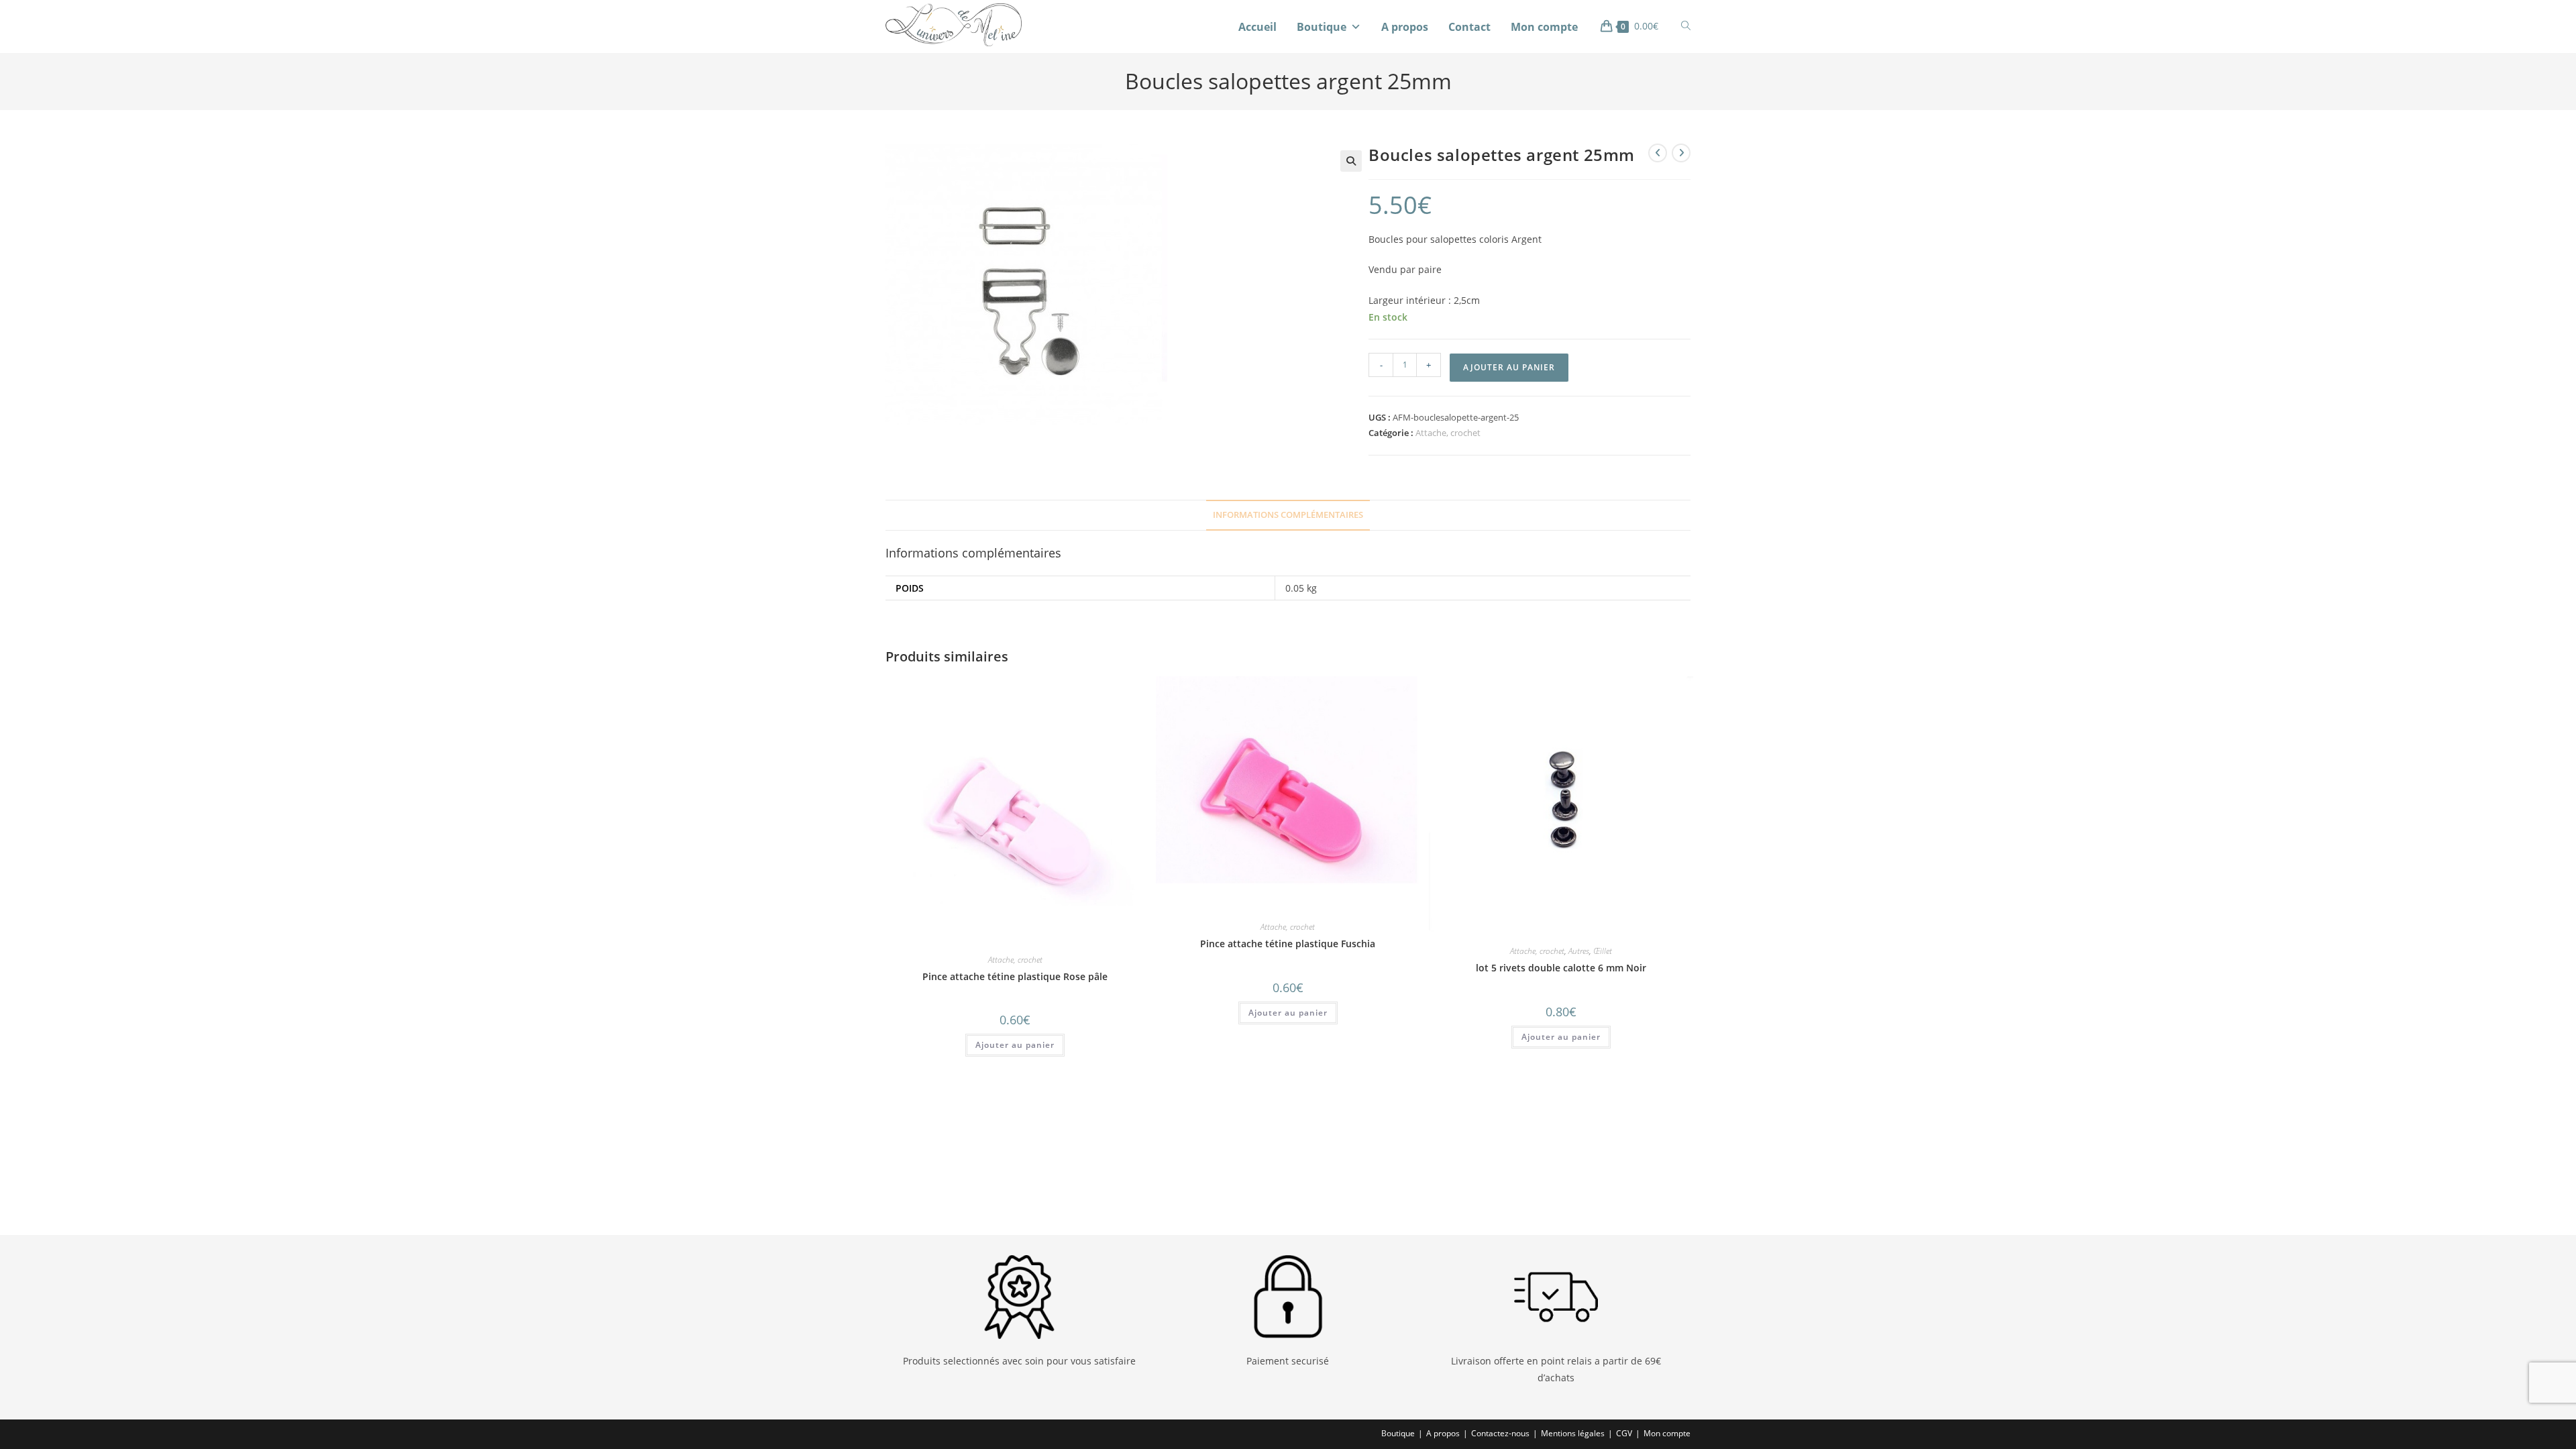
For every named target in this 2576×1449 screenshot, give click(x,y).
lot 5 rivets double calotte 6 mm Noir (1561, 968)
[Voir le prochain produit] (1681, 153)
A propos (1405, 27)
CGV (1624, 1433)
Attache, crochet (1448, 433)
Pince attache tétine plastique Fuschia (1288, 944)
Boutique (1322, 27)
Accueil (1257, 27)
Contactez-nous (1500, 1433)
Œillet (1603, 951)
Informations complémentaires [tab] (1288, 515)
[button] (1351, 161)
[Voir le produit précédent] (1658, 153)
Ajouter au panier (1509, 367)
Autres (1579, 951)
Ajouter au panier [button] (1015, 1045)
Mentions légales (1573, 1433)
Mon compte (1544, 27)
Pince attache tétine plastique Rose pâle (1015, 976)
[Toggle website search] (1686, 26)
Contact (1469, 27)
